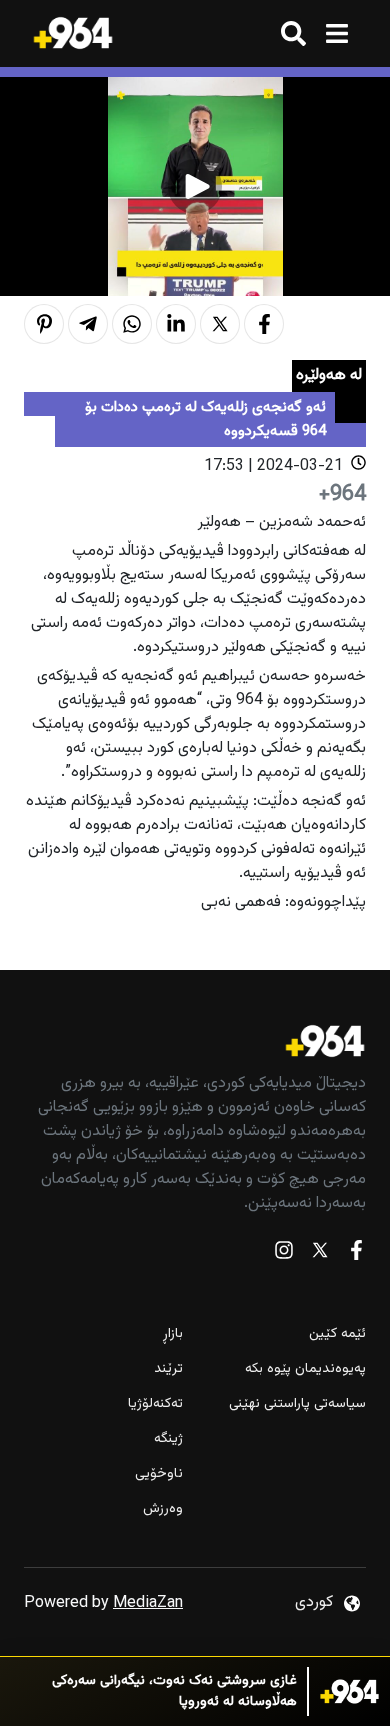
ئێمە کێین (337, 1334)
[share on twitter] (220, 324)
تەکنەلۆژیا (155, 1404)
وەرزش (163, 1509)
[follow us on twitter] (320, 1254)
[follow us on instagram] (284, 1254)
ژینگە (168, 1439)
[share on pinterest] (44, 324)
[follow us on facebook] (356, 1254)
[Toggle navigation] (336, 33)
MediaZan (148, 1603)
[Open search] (293, 33)
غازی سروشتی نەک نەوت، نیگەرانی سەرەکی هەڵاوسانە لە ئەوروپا (174, 1692)
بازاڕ (173, 1334)
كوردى (314, 1602)
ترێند (168, 1369)
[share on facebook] (264, 324)
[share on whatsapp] (132, 324)
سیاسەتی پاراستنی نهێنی (297, 1404)
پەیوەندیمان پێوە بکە (305, 1369)
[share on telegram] (88, 324)
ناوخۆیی (159, 1474)
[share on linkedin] (176, 324)
